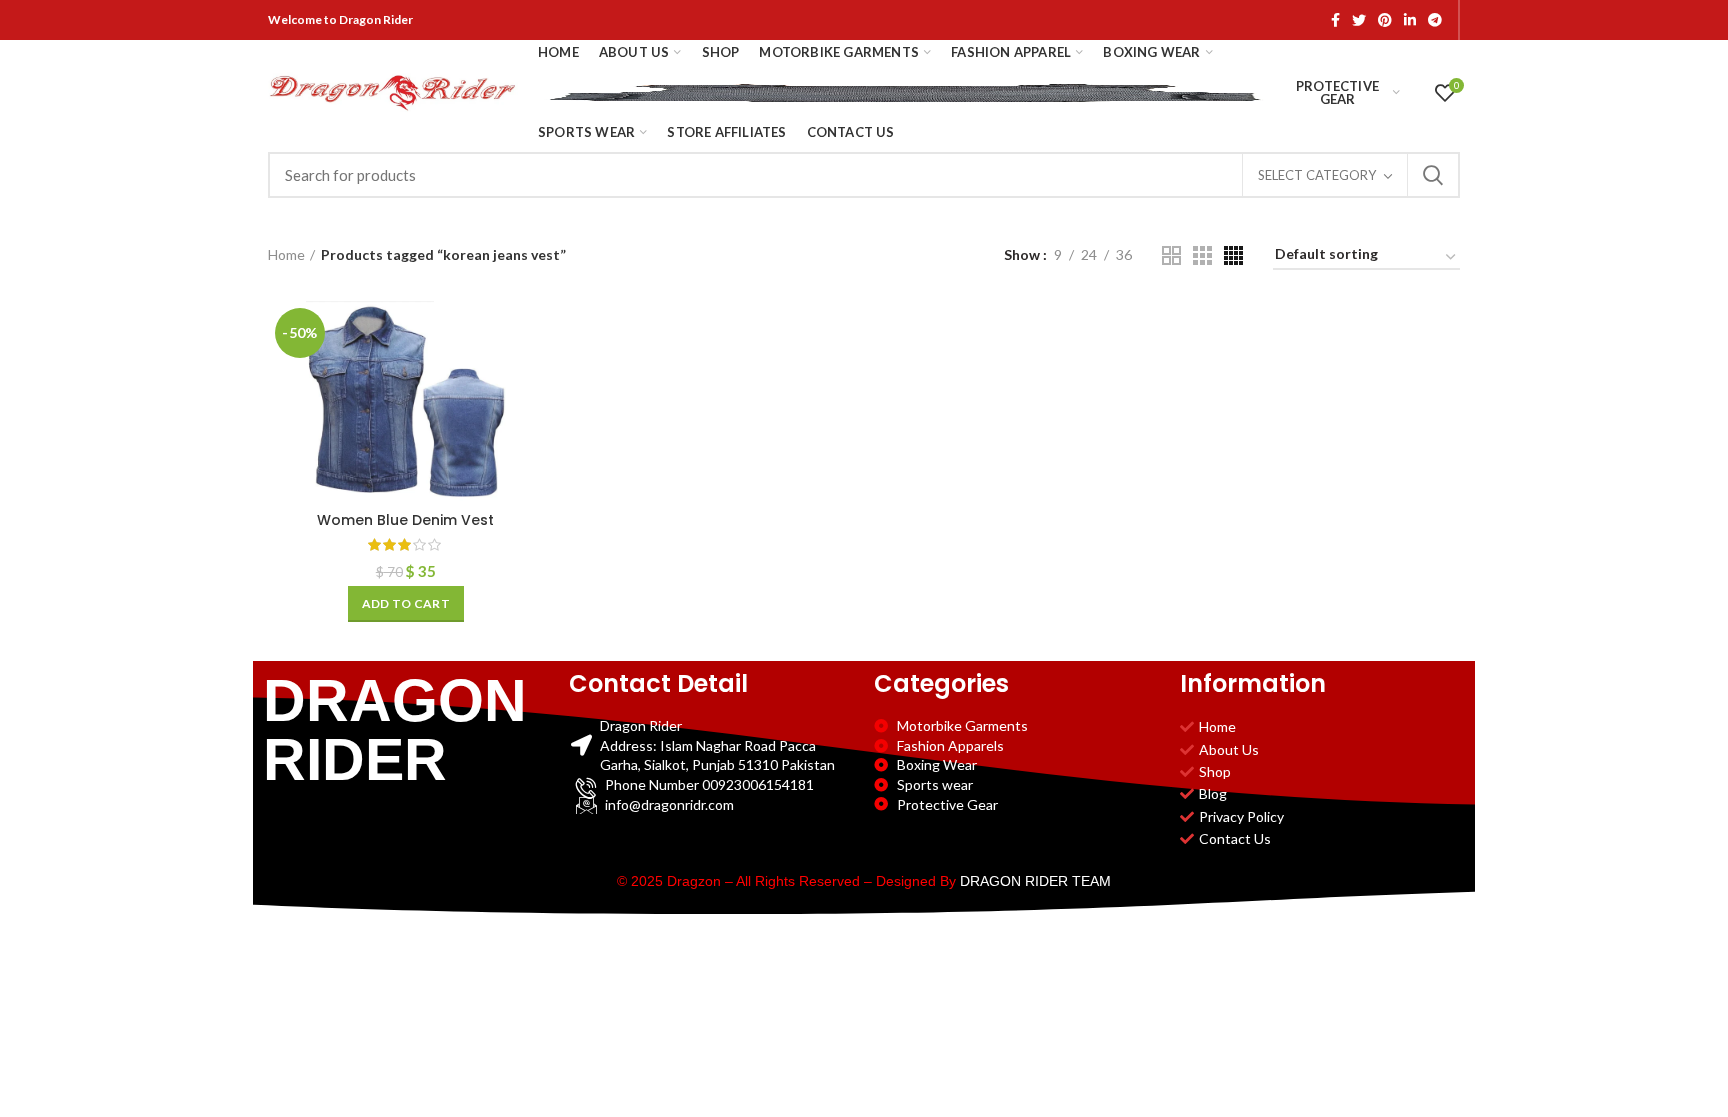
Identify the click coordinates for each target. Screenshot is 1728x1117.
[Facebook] (1335, 20)
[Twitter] (1359, 20)
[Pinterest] (1385, 20)
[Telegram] (1435, 20)
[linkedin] (1410, 20)
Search (1433, 175)
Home (286, 254)
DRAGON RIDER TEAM (1035, 881)
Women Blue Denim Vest (405, 520)
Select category (1317, 175)
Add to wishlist (529, 423)
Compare (529, 333)
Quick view (529, 378)
